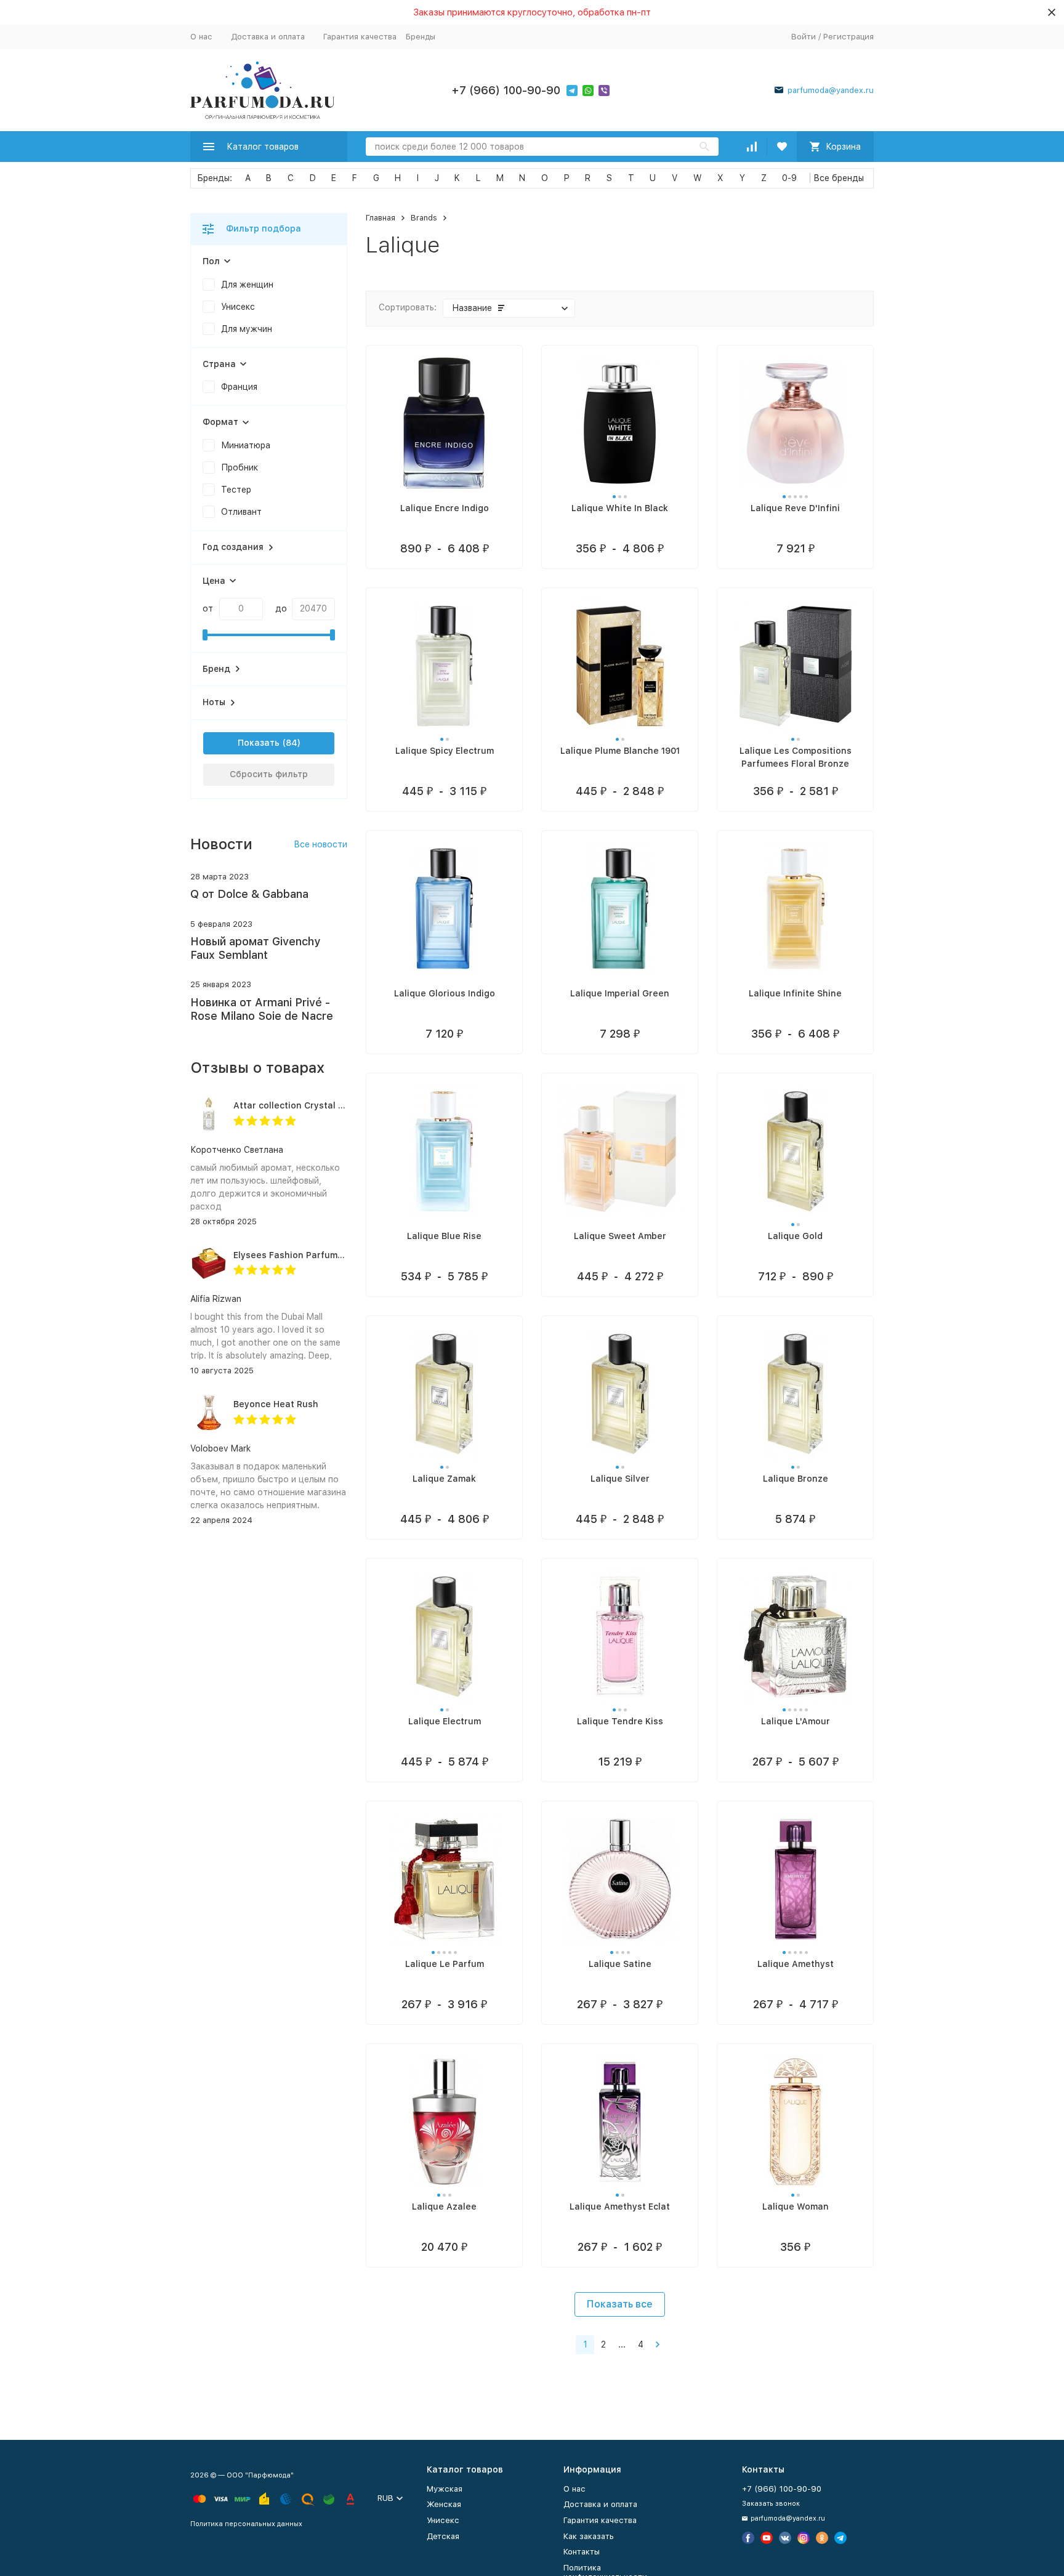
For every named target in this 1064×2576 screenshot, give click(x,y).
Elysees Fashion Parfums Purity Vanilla (318, 1255)
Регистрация (848, 37)
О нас (201, 37)
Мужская (445, 2489)
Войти (804, 37)
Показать (259, 743)
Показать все (620, 2304)
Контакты (582, 2552)
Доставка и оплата (268, 37)
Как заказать (589, 2536)
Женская (444, 2504)
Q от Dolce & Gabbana (249, 894)
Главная (381, 218)
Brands (424, 218)
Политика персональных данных (246, 2524)
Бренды (421, 37)
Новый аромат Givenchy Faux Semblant (255, 948)
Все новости (320, 844)
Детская (443, 2536)
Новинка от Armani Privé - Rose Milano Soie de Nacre (262, 1009)
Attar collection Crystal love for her (311, 1105)
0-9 (789, 178)
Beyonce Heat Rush (276, 1404)
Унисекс (443, 2520)
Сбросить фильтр (269, 774)
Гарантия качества (360, 37)
